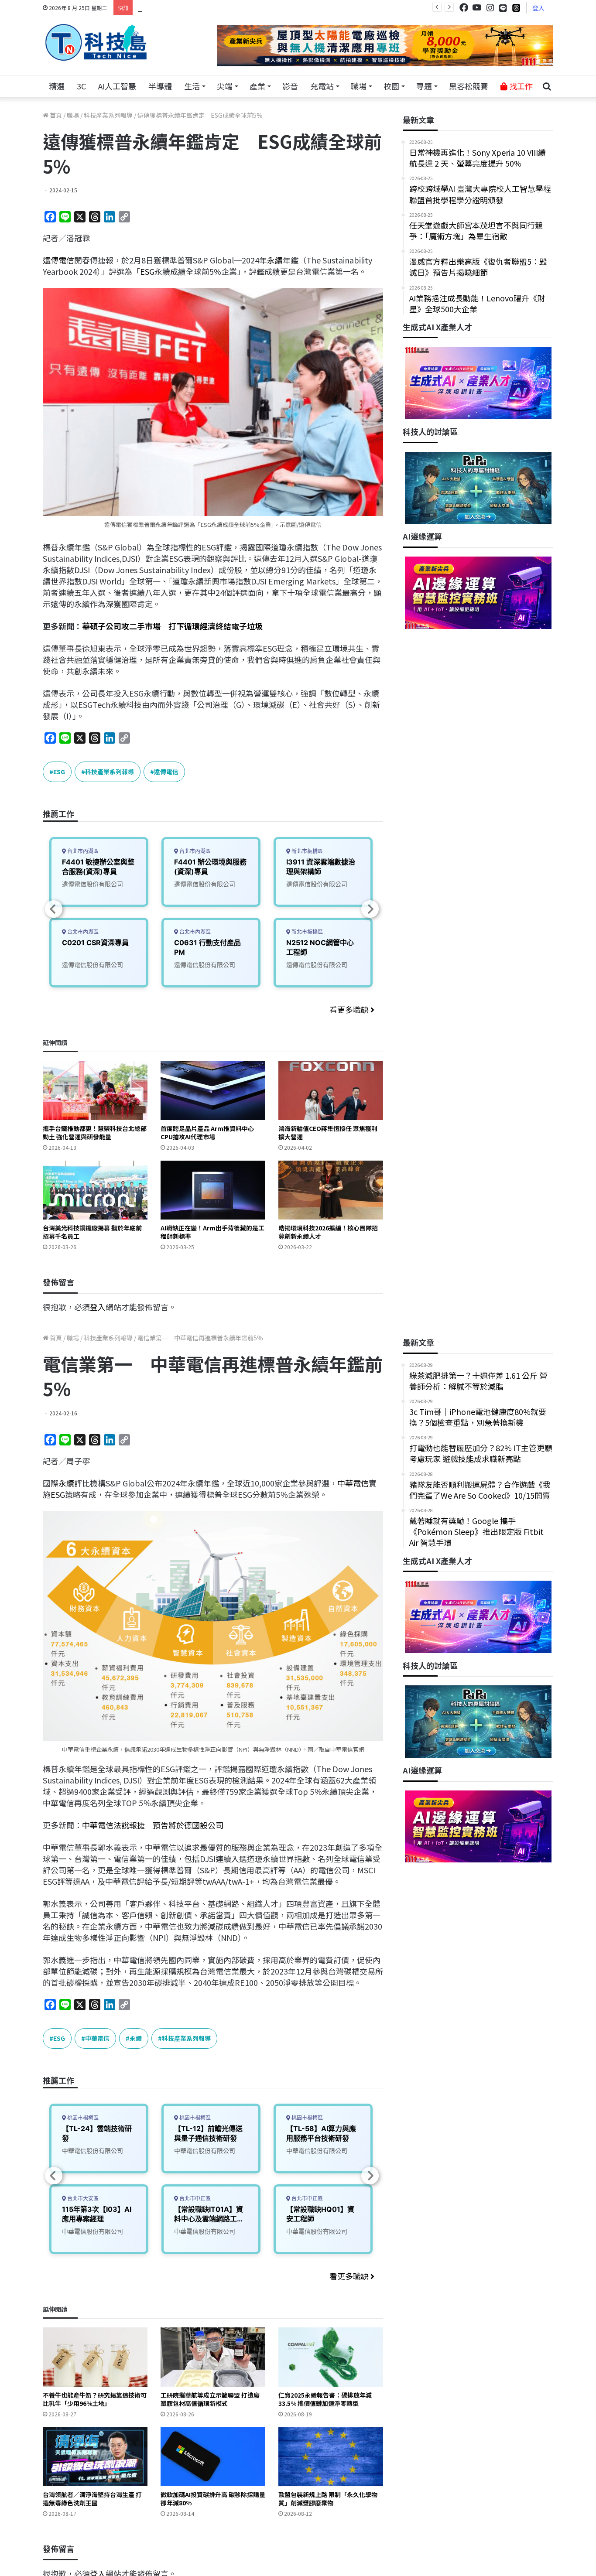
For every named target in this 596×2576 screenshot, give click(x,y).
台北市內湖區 (82, 851)
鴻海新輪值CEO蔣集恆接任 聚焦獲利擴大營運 (328, 1133)
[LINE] (503, 8)
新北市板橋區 (307, 851)
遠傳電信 (58, 260)
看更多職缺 (350, 1009)
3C (81, 86)
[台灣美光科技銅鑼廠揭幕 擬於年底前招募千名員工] (95, 1190)
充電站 (322, 86)
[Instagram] (490, 8)
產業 (257, 86)
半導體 (160, 86)
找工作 (520, 86)
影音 (290, 86)
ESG (147, 271)
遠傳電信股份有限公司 (92, 884)
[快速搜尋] (547, 86)
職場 (359, 86)
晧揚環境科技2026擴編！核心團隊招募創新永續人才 (328, 1232)
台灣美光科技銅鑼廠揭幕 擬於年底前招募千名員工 (92, 1232)
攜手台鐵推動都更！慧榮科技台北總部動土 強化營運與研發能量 (95, 1133)
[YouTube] (477, 8)
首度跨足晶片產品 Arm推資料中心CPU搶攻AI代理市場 (207, 1133)
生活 (192, 86)
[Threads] (516, 8)
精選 (57, 86)
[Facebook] (464, 8)
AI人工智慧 (117, 86)
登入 (538, 8)
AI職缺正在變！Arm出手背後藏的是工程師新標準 (212, 1232)
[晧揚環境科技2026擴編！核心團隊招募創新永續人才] (331, 1190)
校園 (391, 86)
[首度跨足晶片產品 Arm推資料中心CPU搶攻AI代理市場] (213, 1090)
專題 (424, 86)
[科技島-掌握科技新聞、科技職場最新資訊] (96, 42)
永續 (275, 260)
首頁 (55, 115)
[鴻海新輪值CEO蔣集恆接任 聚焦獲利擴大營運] (331, 1090)
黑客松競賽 (469, 86)
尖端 (225, 86)
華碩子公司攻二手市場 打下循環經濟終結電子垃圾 (172, 626)
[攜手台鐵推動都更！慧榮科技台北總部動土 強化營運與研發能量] (95, 1090)
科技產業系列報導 (108, 115)
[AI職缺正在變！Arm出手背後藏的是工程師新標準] (213, 1190)
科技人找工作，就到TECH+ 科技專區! (203, 7)
